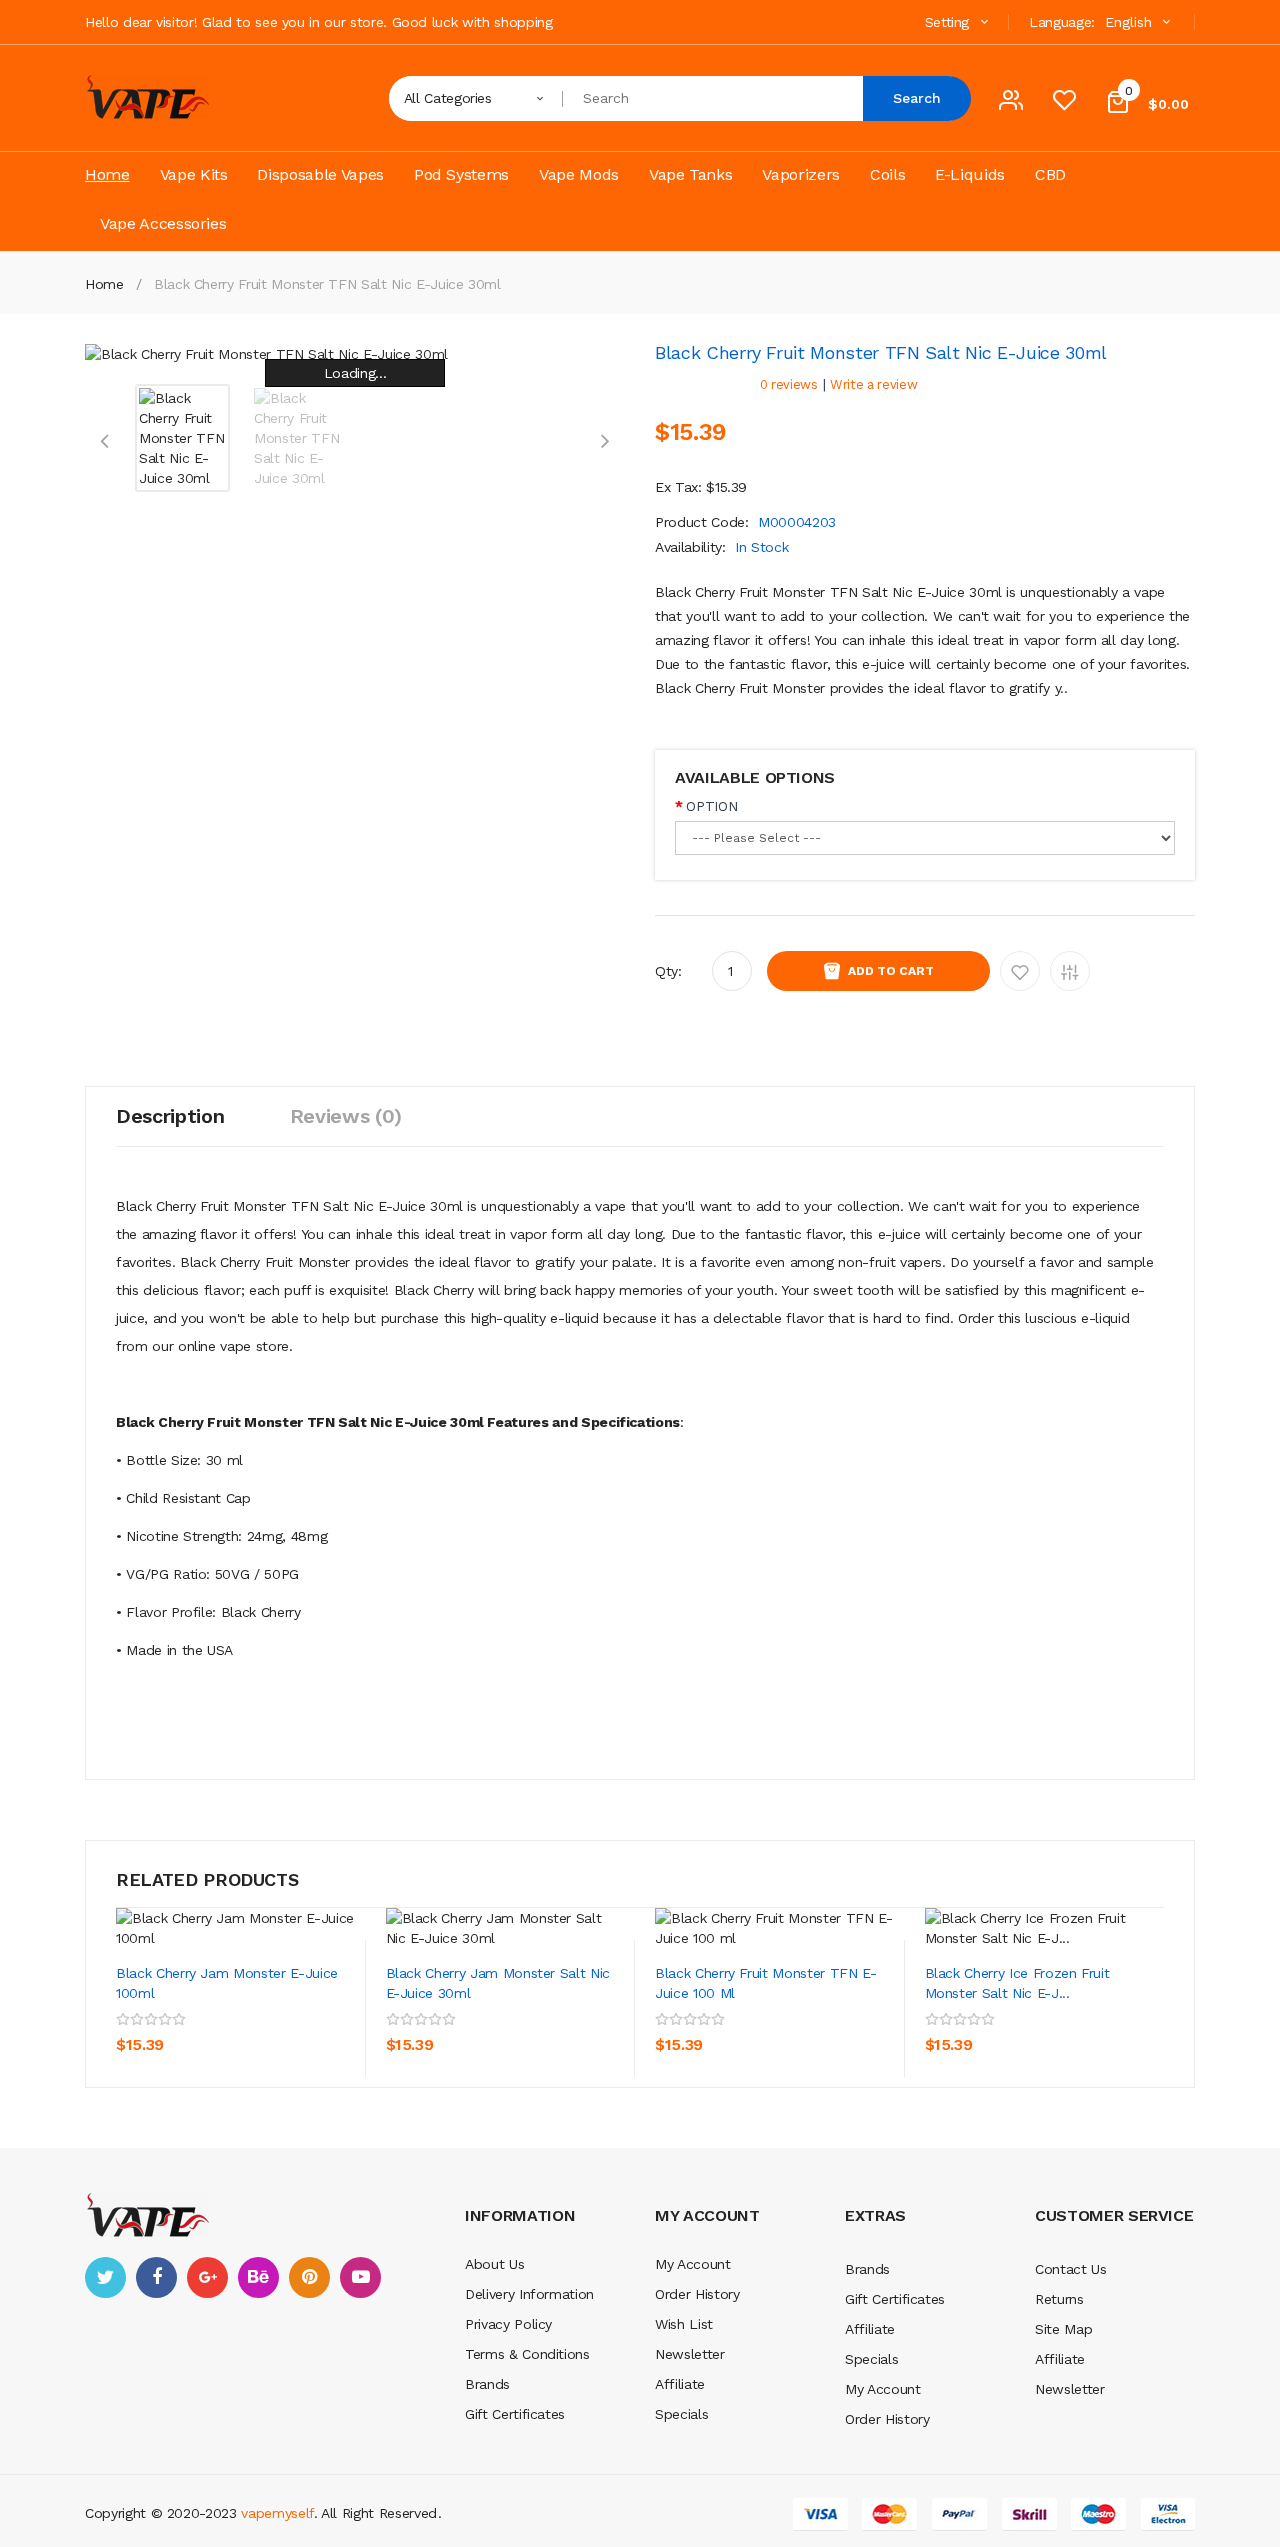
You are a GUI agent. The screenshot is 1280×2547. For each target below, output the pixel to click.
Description (170, 1116)
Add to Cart (891, 971)
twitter (105, 2277)
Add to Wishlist (1020, 971)
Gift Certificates (515, 2414)
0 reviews (789, 384)
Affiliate (680, 2384)
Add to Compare (1070, 971)
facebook (156, 2277)
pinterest (309, 2277)
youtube (360, 2277)
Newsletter (690, 2354)
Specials (681, 2414)
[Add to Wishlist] (295, 2016)
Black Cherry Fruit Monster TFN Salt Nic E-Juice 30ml (327, 284)
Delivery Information (529, 2294)
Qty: (668, 971)
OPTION (711, 806)
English (1131, 22)
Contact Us (1071, 2269)
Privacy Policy (508, 2324)
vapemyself (277, 2513)
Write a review (873, 384)
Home (104, 284)
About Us (494, 2264)
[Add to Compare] (136, 2061)
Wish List (684, 2324)
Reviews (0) (346, 1116)
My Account (693, 2264)
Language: (1062, 22)
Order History (697, 2294)
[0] (1064, 105)
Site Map (1063, 2329)
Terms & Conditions (527, 2354)
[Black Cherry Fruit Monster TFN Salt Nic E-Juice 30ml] (182, 437)
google (207, 2277)
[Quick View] (236, 1928)
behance (258, 2277)
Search (917, 98)
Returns (1059, 2299)
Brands (487, 2384)
